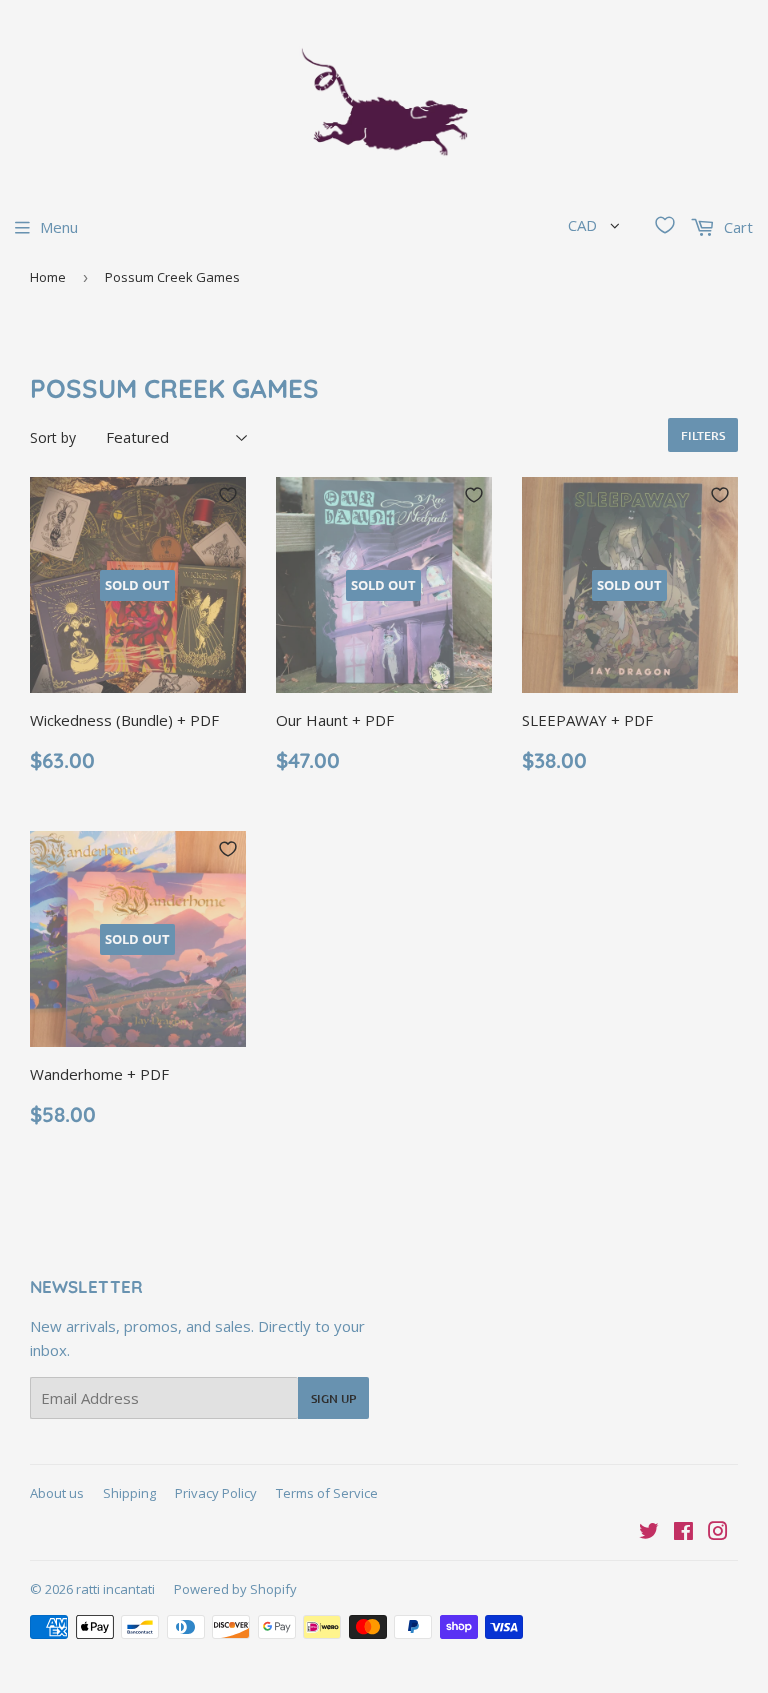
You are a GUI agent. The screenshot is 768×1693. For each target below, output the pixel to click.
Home (48, 277)
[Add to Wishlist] (228, 495)
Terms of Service (327, 1493)
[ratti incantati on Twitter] (649, 1533)
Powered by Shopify (235, 1589)
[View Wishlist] (665, 225)
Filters (703, 435)
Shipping (129, 1493)
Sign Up (333, 1398)
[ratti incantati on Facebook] (683, 1533)
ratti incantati (115, 1589)
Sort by (53, 437)
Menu (59, 227)
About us (57, 1493)
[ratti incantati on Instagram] (718, 1533)
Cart (736, 227)
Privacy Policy (216, 1493)
